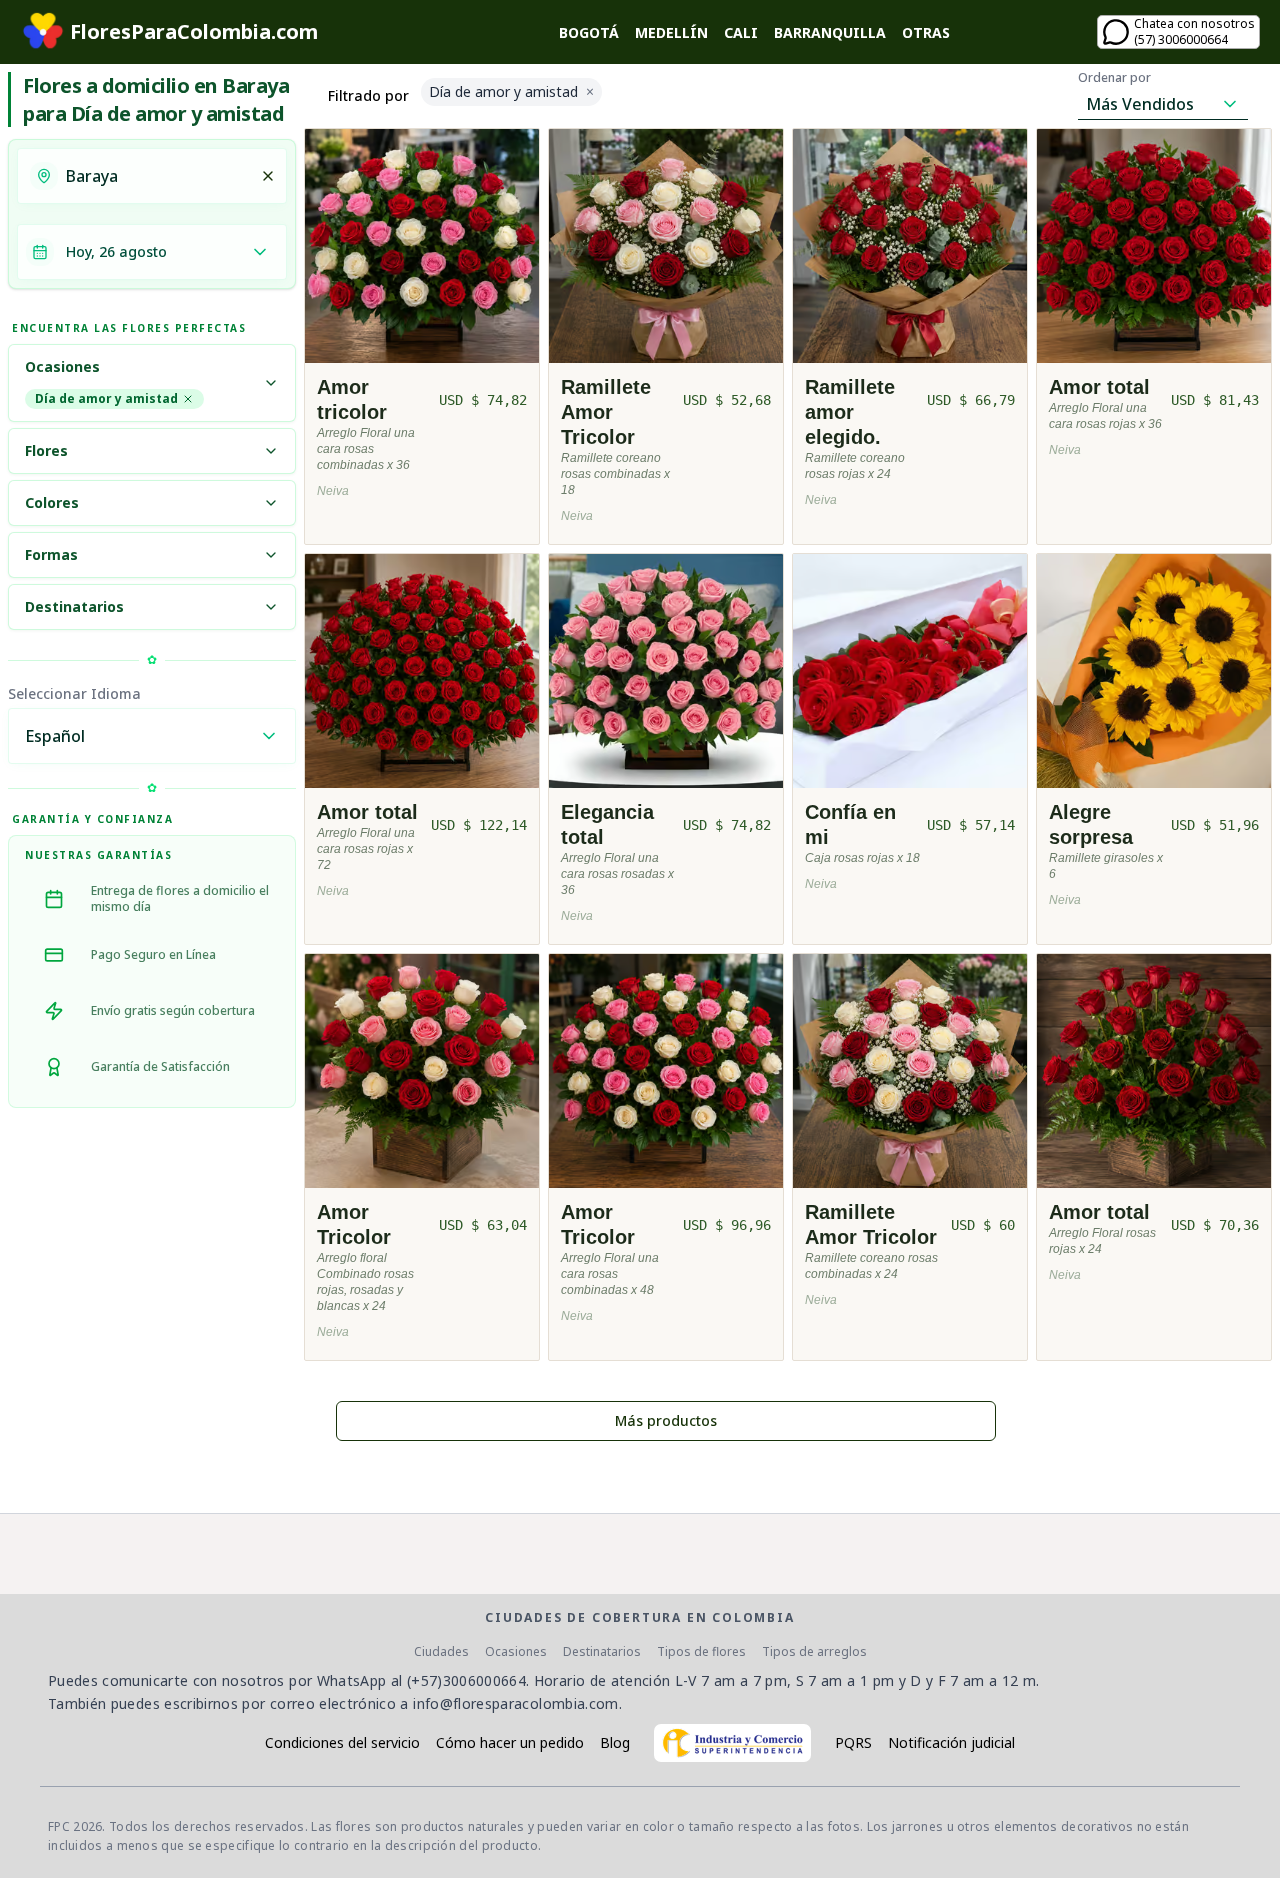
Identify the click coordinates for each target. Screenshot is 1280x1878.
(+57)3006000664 (466, 1680)
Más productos (666, 1420)
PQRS (853, 1742)
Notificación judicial (951, 1742)
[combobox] (157, 176)
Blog (615, 1742)
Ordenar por (1114, 78)
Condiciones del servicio (342, 1742)
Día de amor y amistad (106, 398)
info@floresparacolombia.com (515, 1703)
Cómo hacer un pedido (510, 1742)
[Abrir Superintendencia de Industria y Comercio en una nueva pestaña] (732, 1743)
